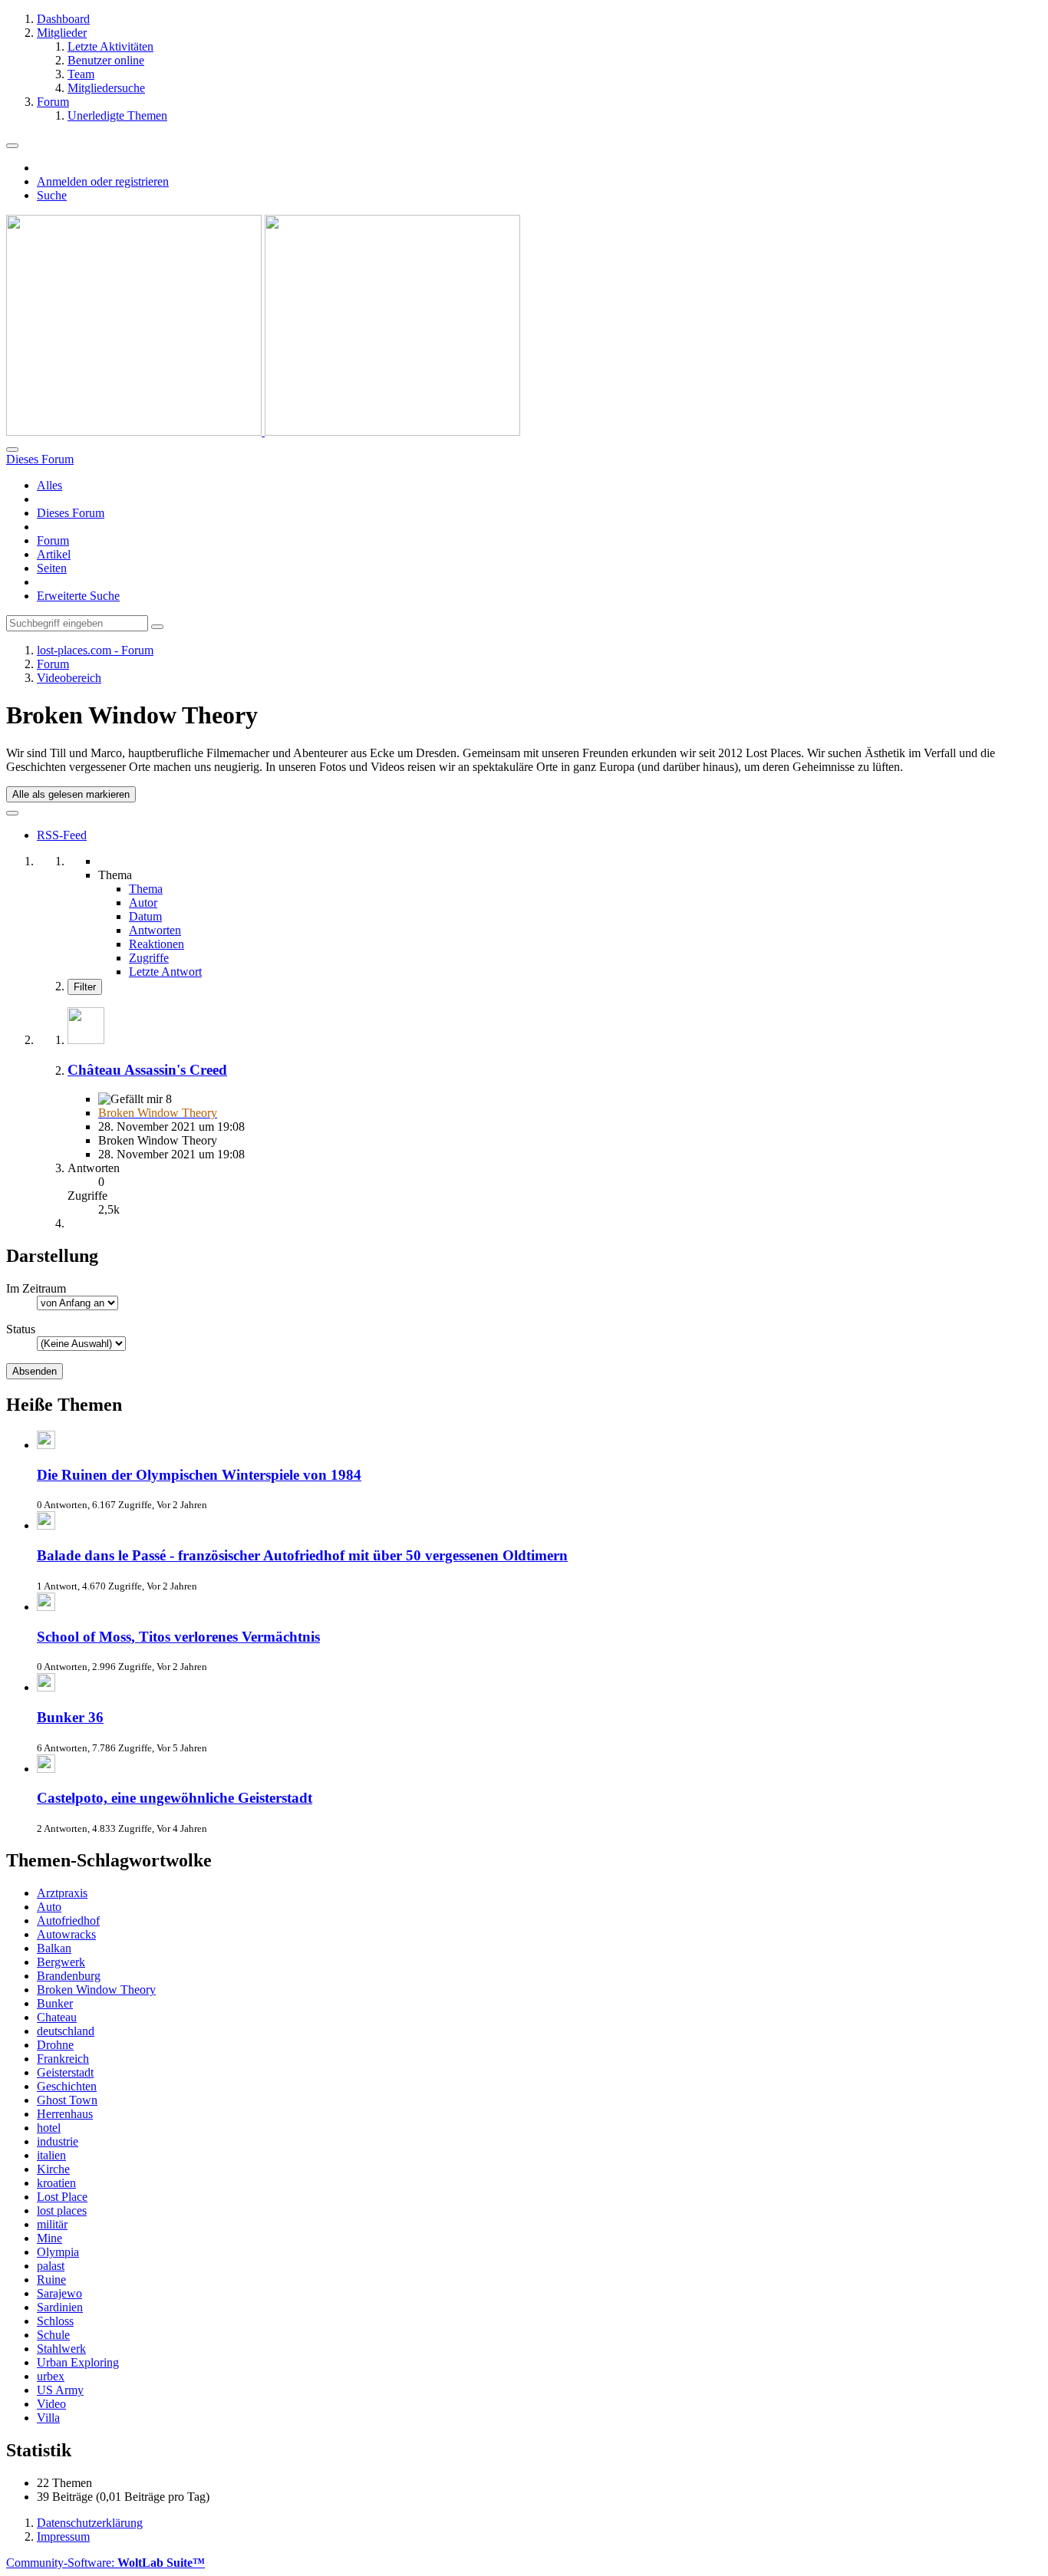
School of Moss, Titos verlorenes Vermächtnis (178, 1637)
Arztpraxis (62, 1893)
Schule (53, 2335)
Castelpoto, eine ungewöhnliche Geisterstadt (175, 1798)
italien (51, 2155)
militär (52, 2224)
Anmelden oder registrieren (103, 181)
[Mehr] (12, 813)
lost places (62, 2210)
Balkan (54, 1948)
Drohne (55, 2045)
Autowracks (66, 1934)
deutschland (66, 2031)
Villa (48, 2418)
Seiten (52, 568)
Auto (49, 1907)
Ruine (51, 2280)
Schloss (55, 2321)
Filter (85, 987)
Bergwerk (61, 1962)
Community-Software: (105, 2563)
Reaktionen (157, 944)
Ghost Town (67, 2100)
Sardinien (60, 2307)
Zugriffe (149, 958)
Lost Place (62, 2197)
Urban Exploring (78, 2362)
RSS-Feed (62, 835)
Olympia (58, 2252)
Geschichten (67, 2086)
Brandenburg (69, 1976)
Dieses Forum (71, 513)
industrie (58, 2141)
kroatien (56, 2183)
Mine (49, 2238)
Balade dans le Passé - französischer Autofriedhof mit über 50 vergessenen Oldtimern (302, 1555)
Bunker (55, 2003)
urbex (51, 2376)
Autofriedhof (68, 1920)
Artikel (54, 554)
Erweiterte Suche (78, 596)
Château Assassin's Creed (147, 1070)
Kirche (53, 2169)
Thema (146, 889)
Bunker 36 (70, 1717)
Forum (53, 540)
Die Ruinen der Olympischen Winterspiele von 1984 (199, 1475)
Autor (143, 903)
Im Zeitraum (36, 1288)
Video (51, 2404)
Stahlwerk (61, 2349)
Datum (145, 916)
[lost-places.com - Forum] (263, 432)
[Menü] (12, 146)
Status (21, 1329)
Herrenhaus (65, 2114)
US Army (60, 2390)
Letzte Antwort (165, 972)
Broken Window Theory (96, 1990)
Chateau (57, 2017)
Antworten (155, 930)
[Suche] (12, 450)
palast (51, 2266)
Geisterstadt (65, 2072)
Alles (49, 485)
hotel (49, 2128)
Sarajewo (59, 2293)
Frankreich (63, 2059)
